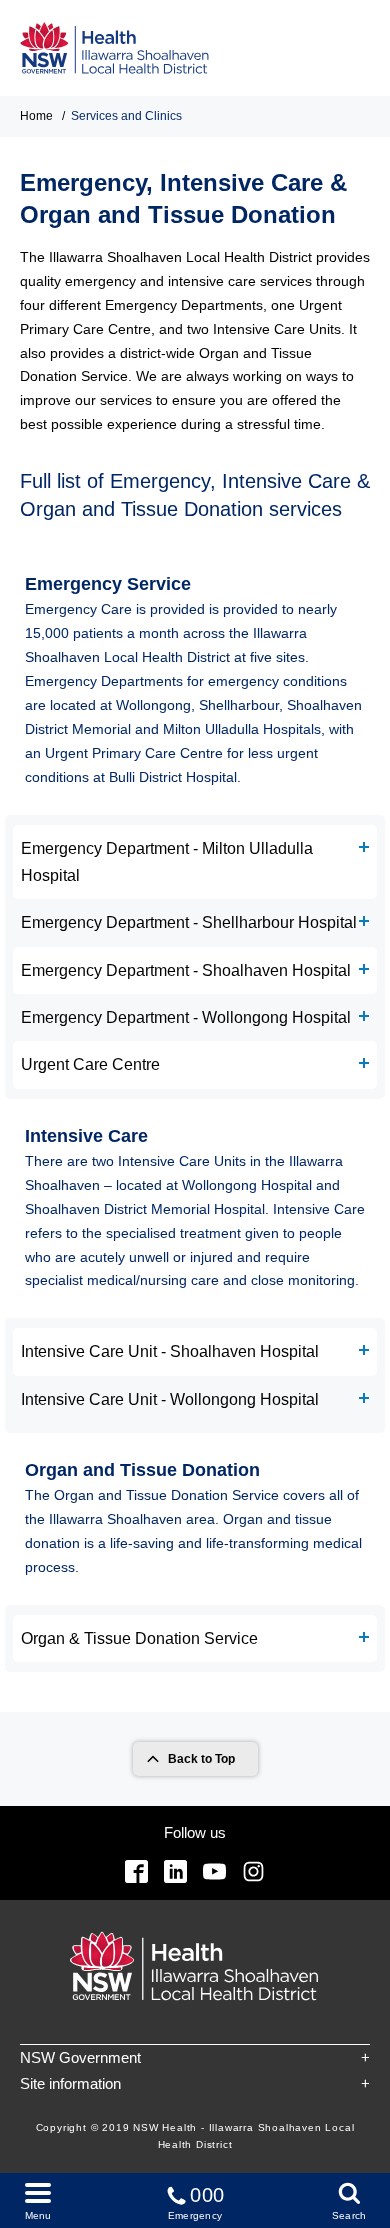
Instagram (253, 1871)
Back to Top (201, 1759)
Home (36, 116)
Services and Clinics (126, 116)
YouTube (214, 1871)
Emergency (196, 2202)
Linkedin (175, 1871)
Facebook (136, 1871)
